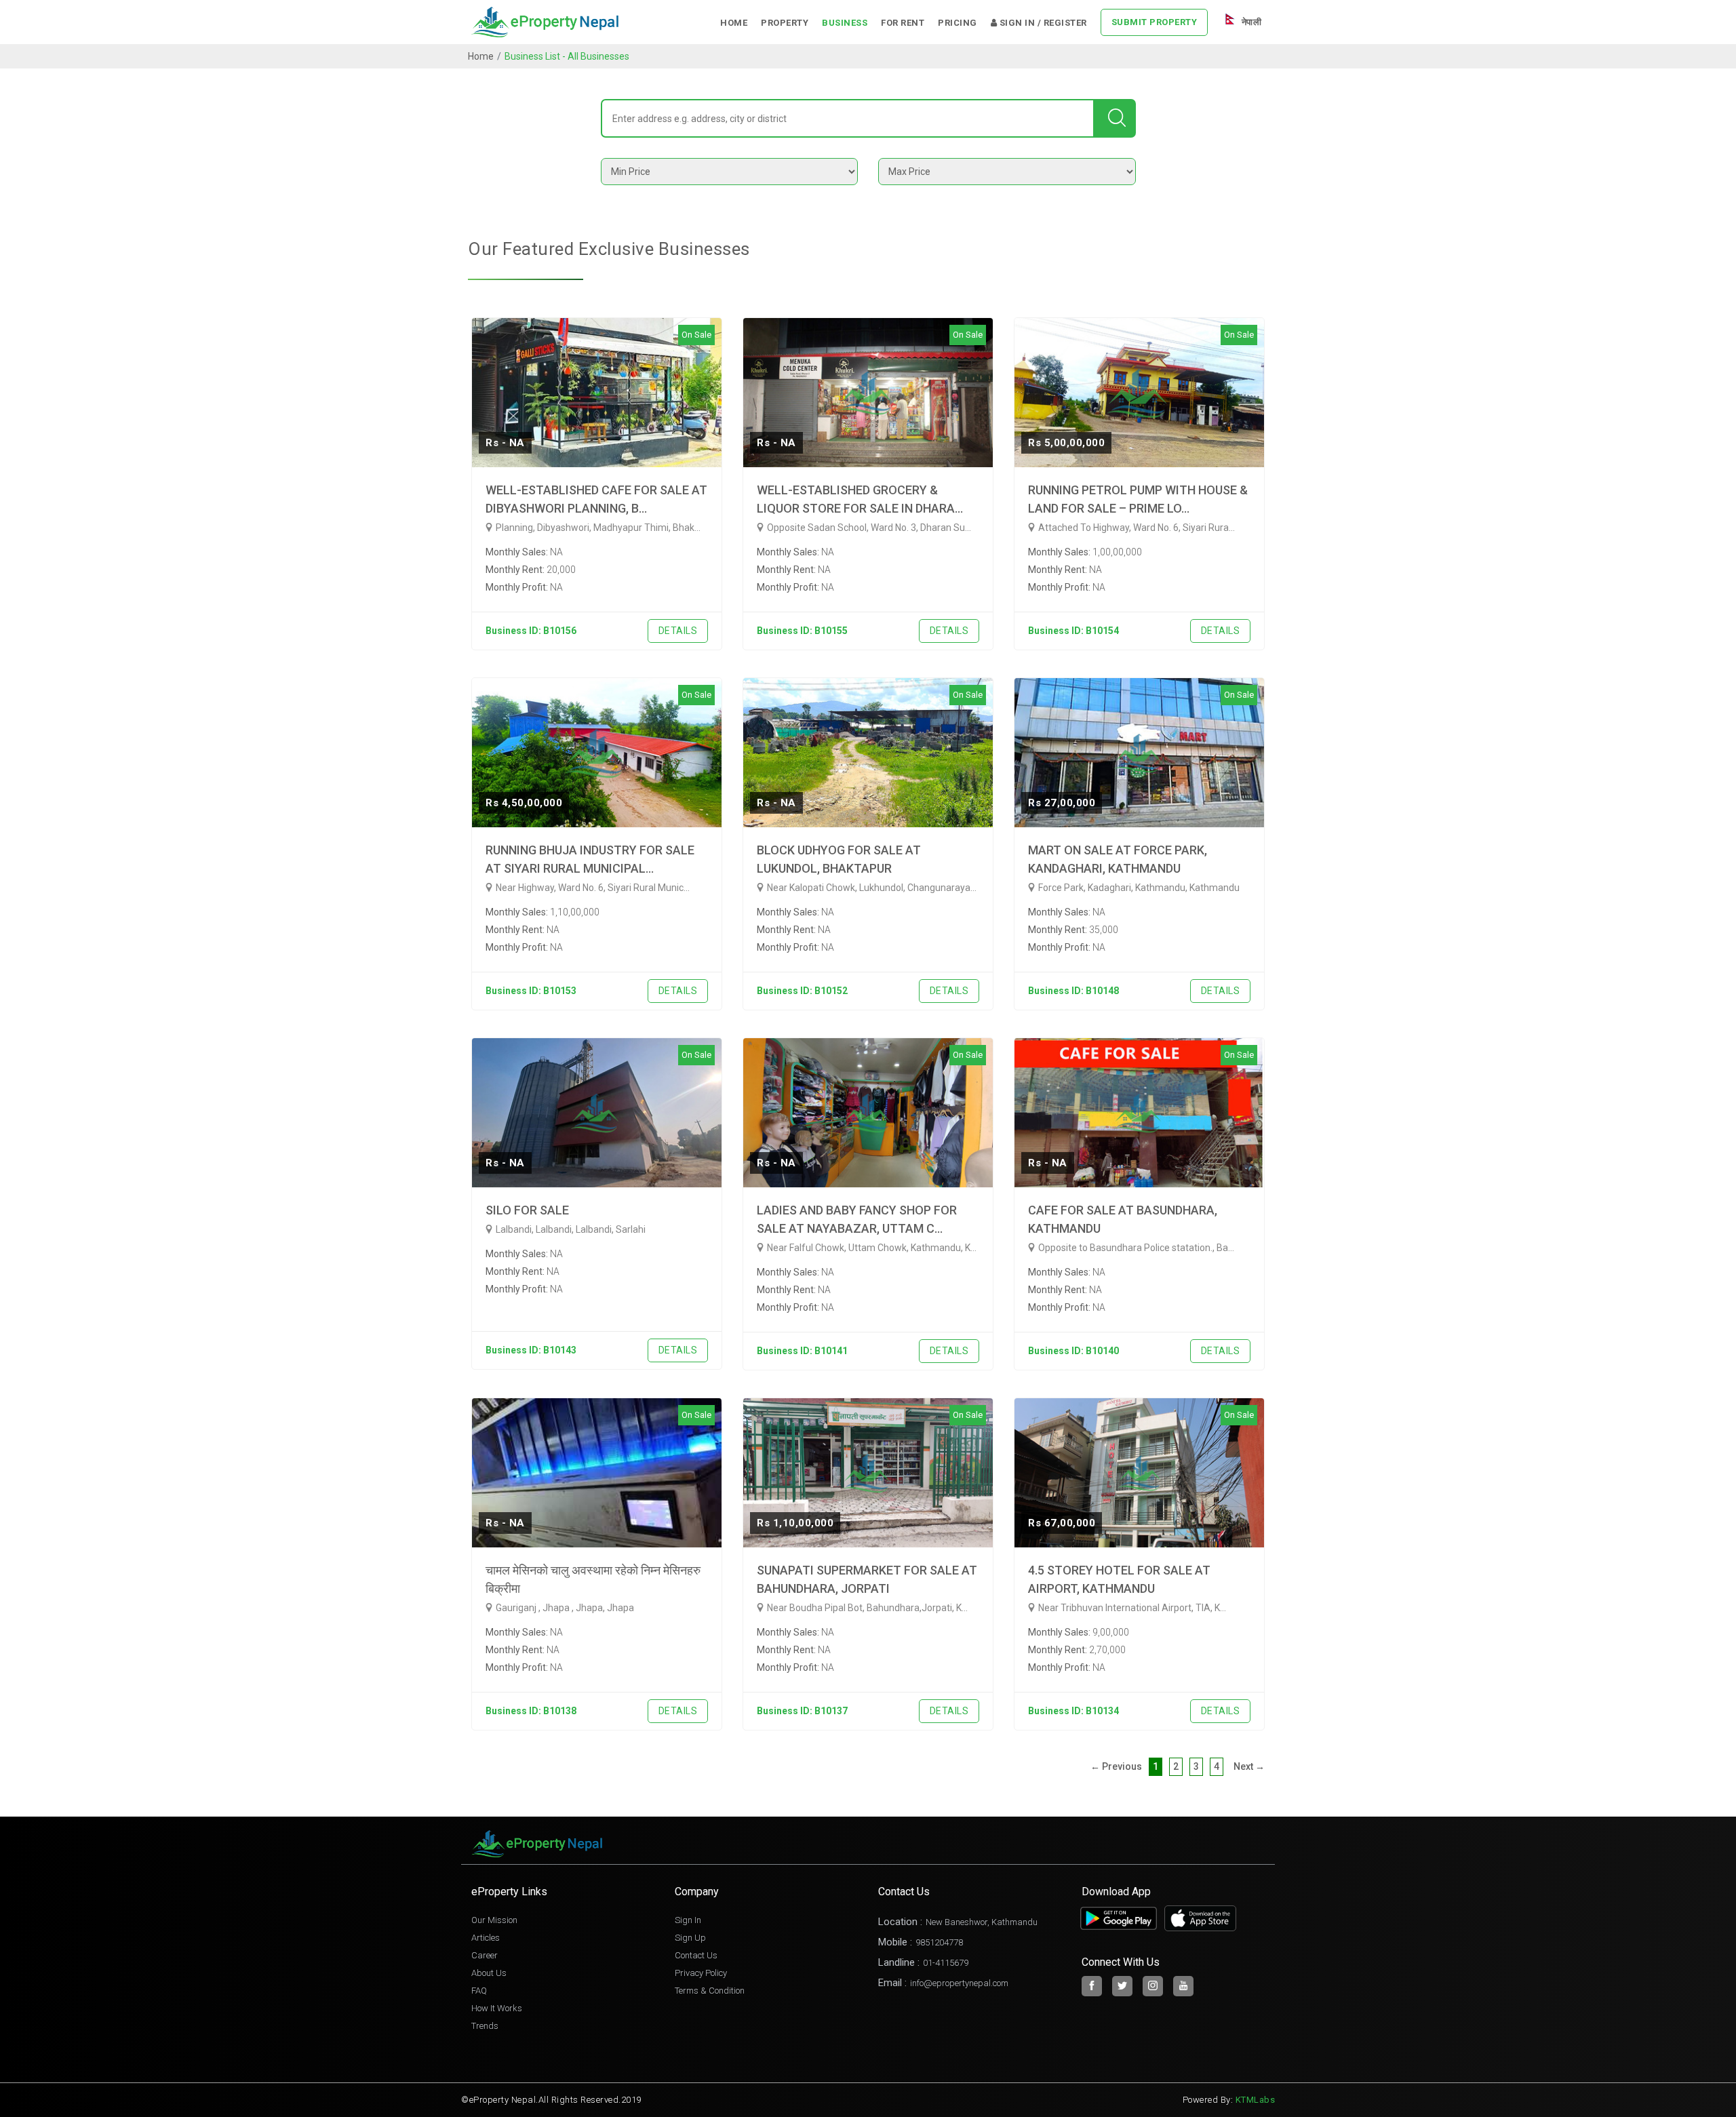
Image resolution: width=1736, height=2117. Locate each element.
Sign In (688, 1920)
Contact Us (696, 1955)
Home (734, 23)
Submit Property (1155, 22)
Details (678, 631)
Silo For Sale (527, 1210)
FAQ (479, 1991)
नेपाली (1250, 22)
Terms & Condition (710, 1991)
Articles (486, 1938)
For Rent (903, 23)
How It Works (497, 2008)
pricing (958, 23)
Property (785, 23)
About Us (489, 1973)
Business (845, 23)
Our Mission (494, 1920)
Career (485, 1955)
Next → (1249, 1766)
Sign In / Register (1042, 23)
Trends (485, 2026)
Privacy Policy (701, 1973)
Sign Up (690, 1938)
